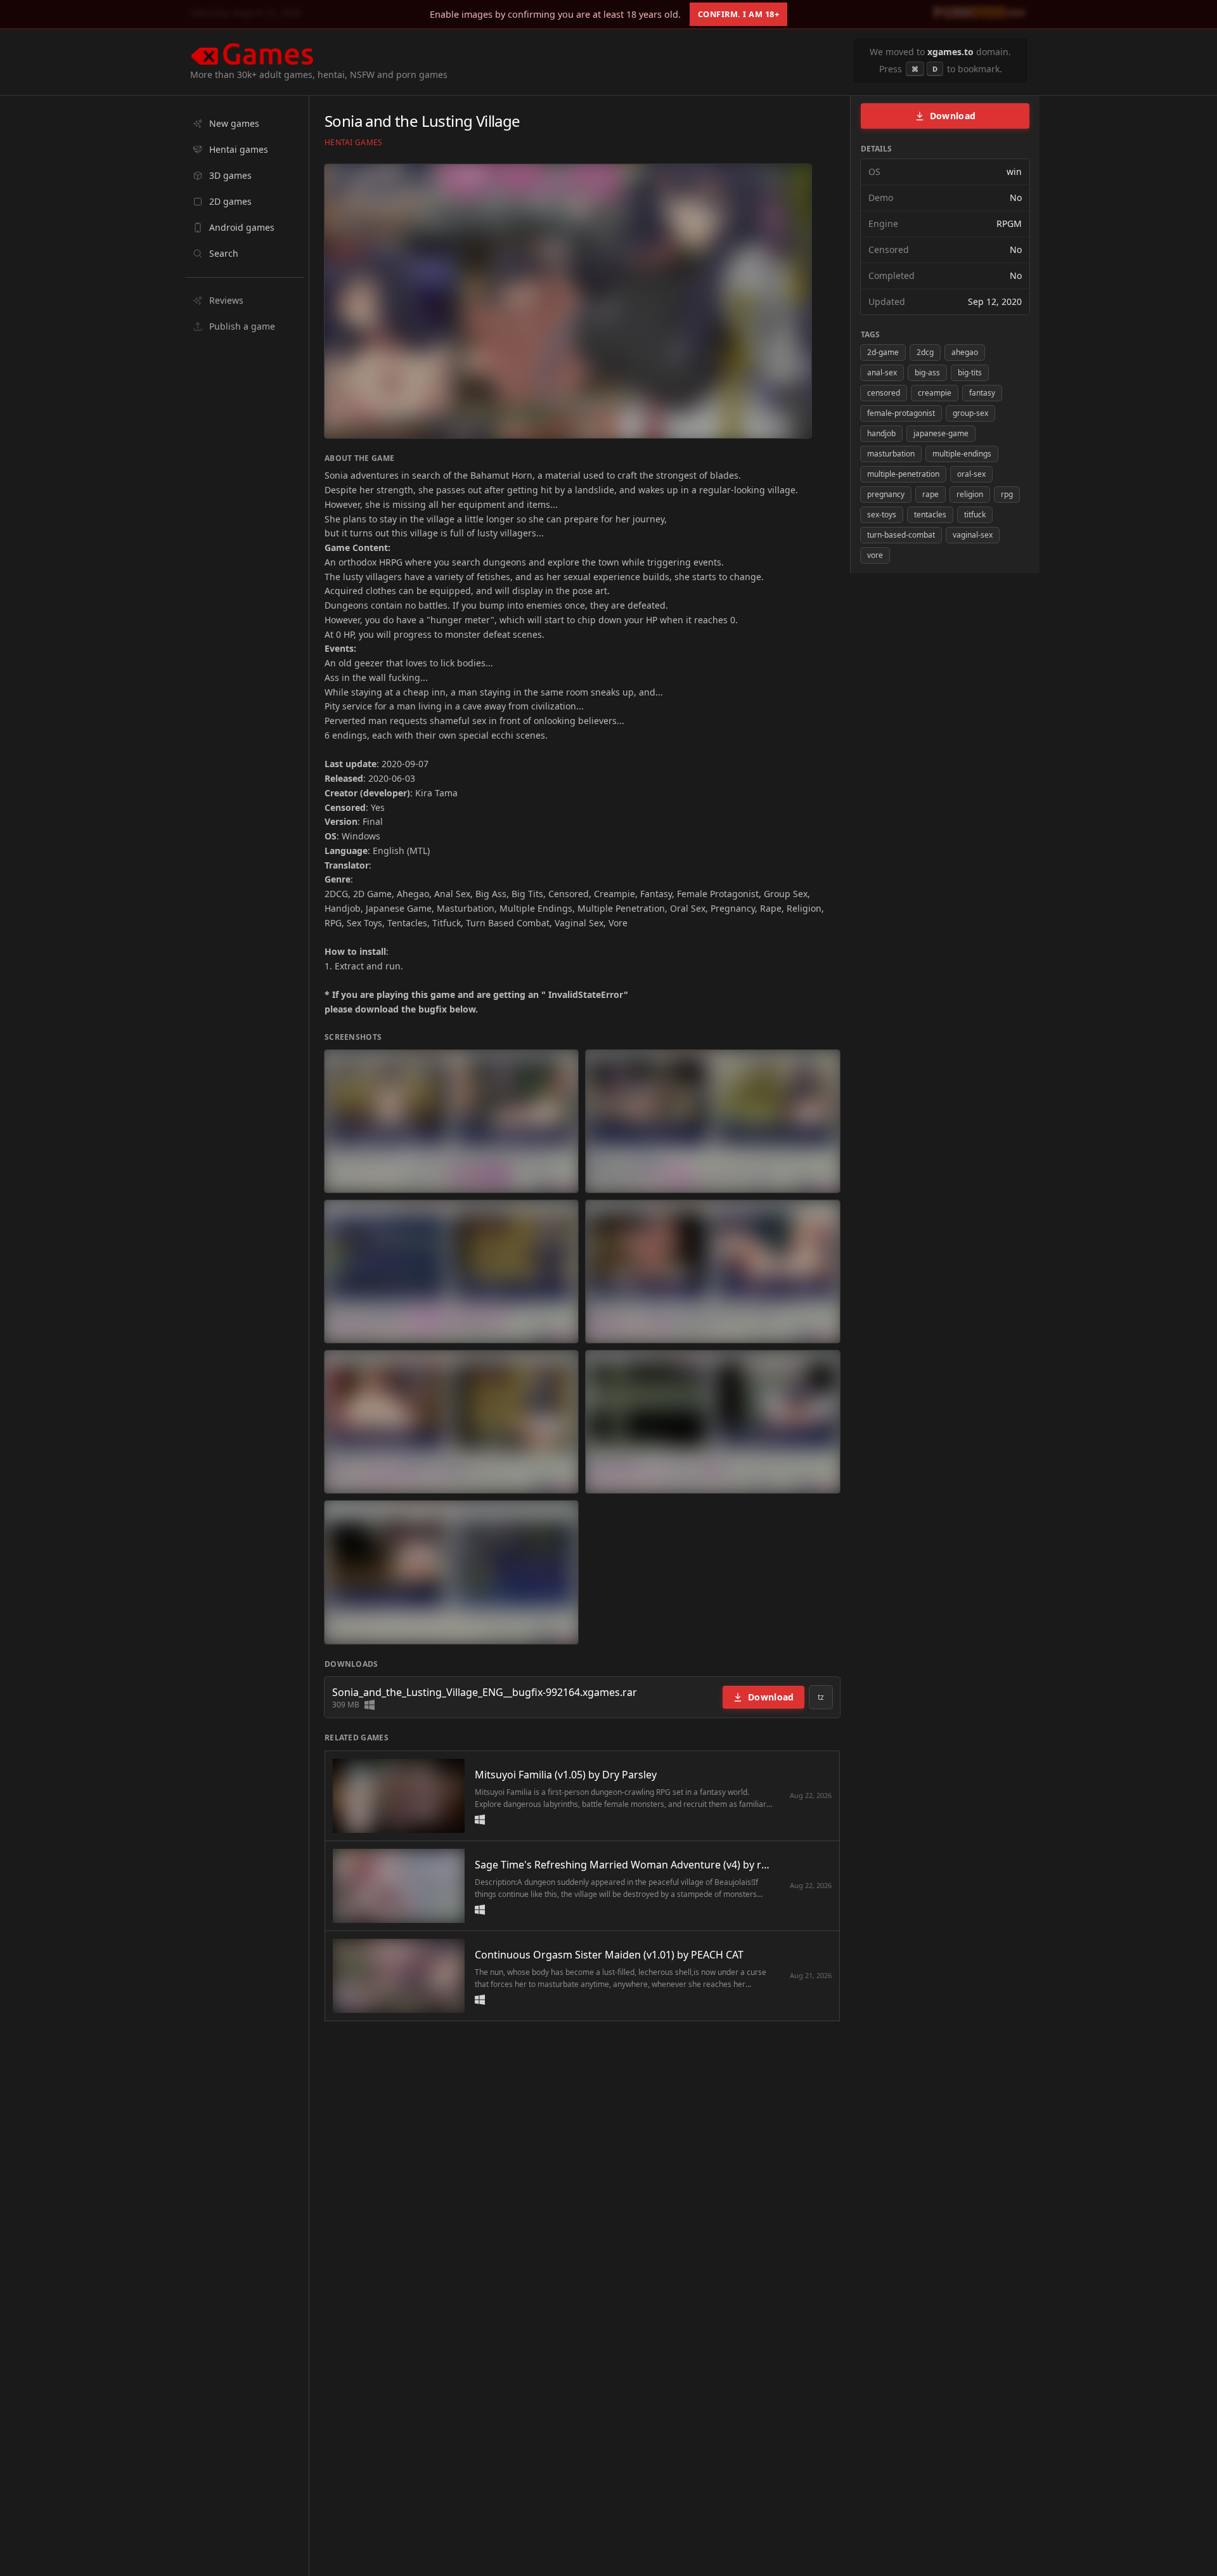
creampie (935, 393)
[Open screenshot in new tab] (451, 1121)
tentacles (930, 515)
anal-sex (882, 372)
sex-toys (882, 515)
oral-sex (971, 474)
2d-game (883, 352)
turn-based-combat (901, 535)
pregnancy (886, 494)
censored (884, 393)
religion (970, 494)
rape (930, 494)
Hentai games (354, 143)
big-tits (970, 372)
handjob (881, 433)
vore (875, 555)
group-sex (970, 413)
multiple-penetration (903, 474)
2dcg (925, 352)
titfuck (975, 515)
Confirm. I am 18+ (739, 14)
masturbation (891, 454)
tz (821, 1697)
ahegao (965, 352)
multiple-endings (962, 454)
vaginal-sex (973, 535)
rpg (1007, 494)
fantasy (982, 393)
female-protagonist (901, 413)
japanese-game (941, 433)
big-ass (927, 372)
